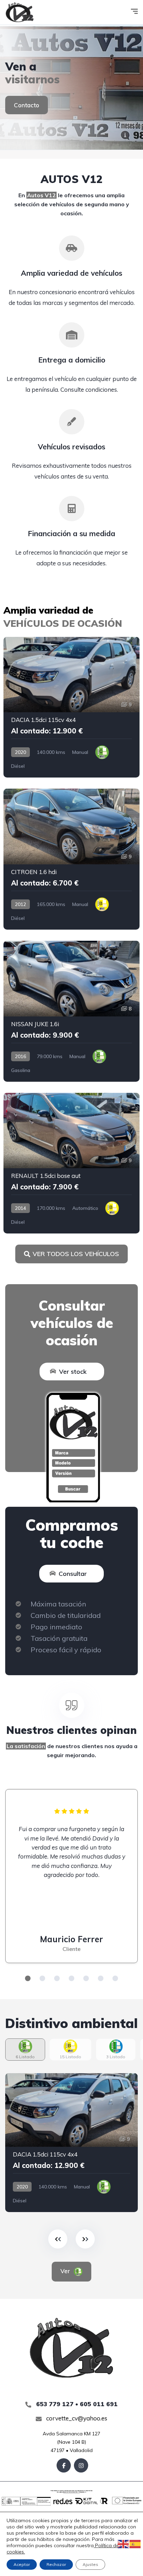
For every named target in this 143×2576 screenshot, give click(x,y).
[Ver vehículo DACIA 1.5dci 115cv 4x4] (71, 707)
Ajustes (90, 2564)
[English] (124, 2544)
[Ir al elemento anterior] (58, 2239)
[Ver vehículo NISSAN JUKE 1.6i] (71, 1011)
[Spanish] (135, 2544)
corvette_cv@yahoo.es (76, 2418)
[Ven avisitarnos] (71, 87)
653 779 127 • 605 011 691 (76, 2404)
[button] (28, 1978)
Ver (66, 2271)
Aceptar (22, 2564)
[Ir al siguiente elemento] (85, 2239)
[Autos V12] (20, 12)
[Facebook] (64, 2465)
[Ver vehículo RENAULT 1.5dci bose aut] (71, 1163)
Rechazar (56, 2564)
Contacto (27, 105)
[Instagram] (81, 2465)
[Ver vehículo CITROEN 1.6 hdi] (71, 859)
